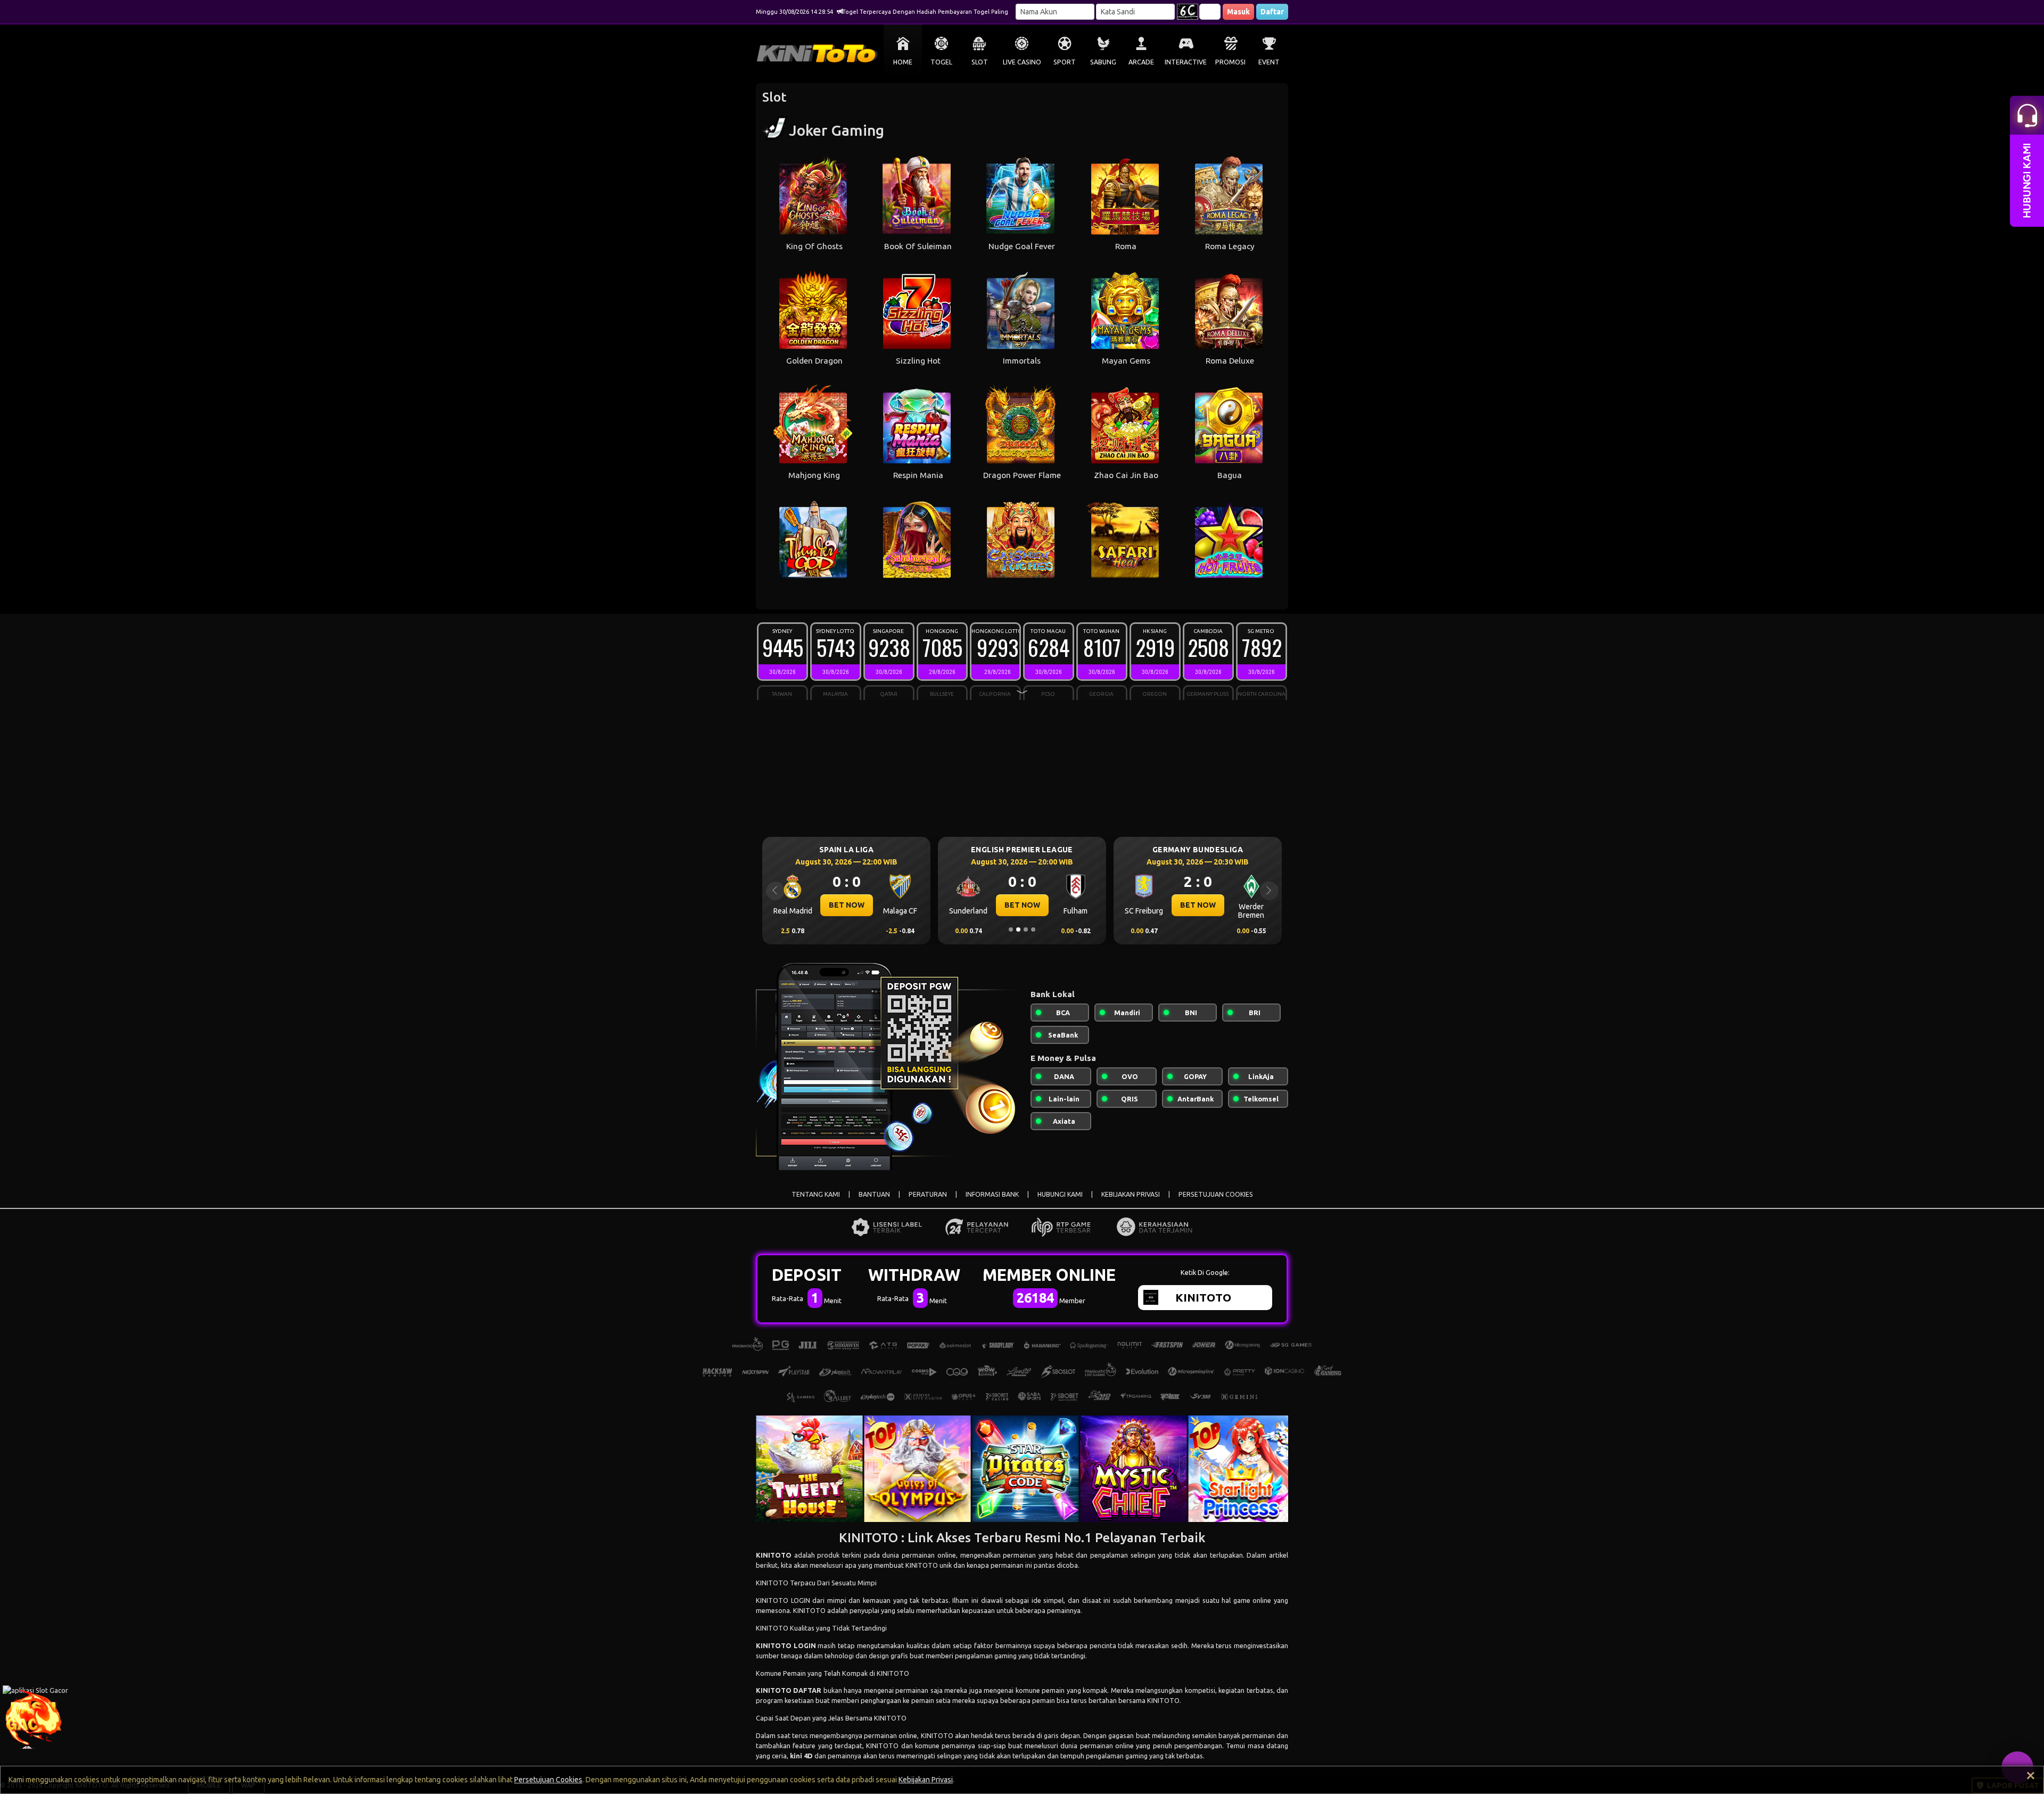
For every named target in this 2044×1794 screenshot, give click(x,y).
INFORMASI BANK (992, 1194)
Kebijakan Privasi (926, 1780)
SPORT (1065, 62)
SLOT (980, 62)
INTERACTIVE (1186, 62)
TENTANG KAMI (816, 1194)
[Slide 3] (1026, 929)
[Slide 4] (1033, 929)
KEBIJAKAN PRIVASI (1131, 1194)
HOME (903, 62)
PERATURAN (928, 1194)
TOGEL (941, 62)
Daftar (1272, 12)
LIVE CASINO (1022, 62)
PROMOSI (1230, 62)
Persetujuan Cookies (548, 1780)
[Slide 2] (1018, 929)
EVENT (1269, 62)
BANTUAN (874, 1194)
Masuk (1238, 12)
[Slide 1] (1011, 929)
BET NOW (847, 905)
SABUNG (1103, 62)
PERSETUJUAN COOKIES (1216, 1194)
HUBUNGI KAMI (1060, 1194)
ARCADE (1141, 62)
